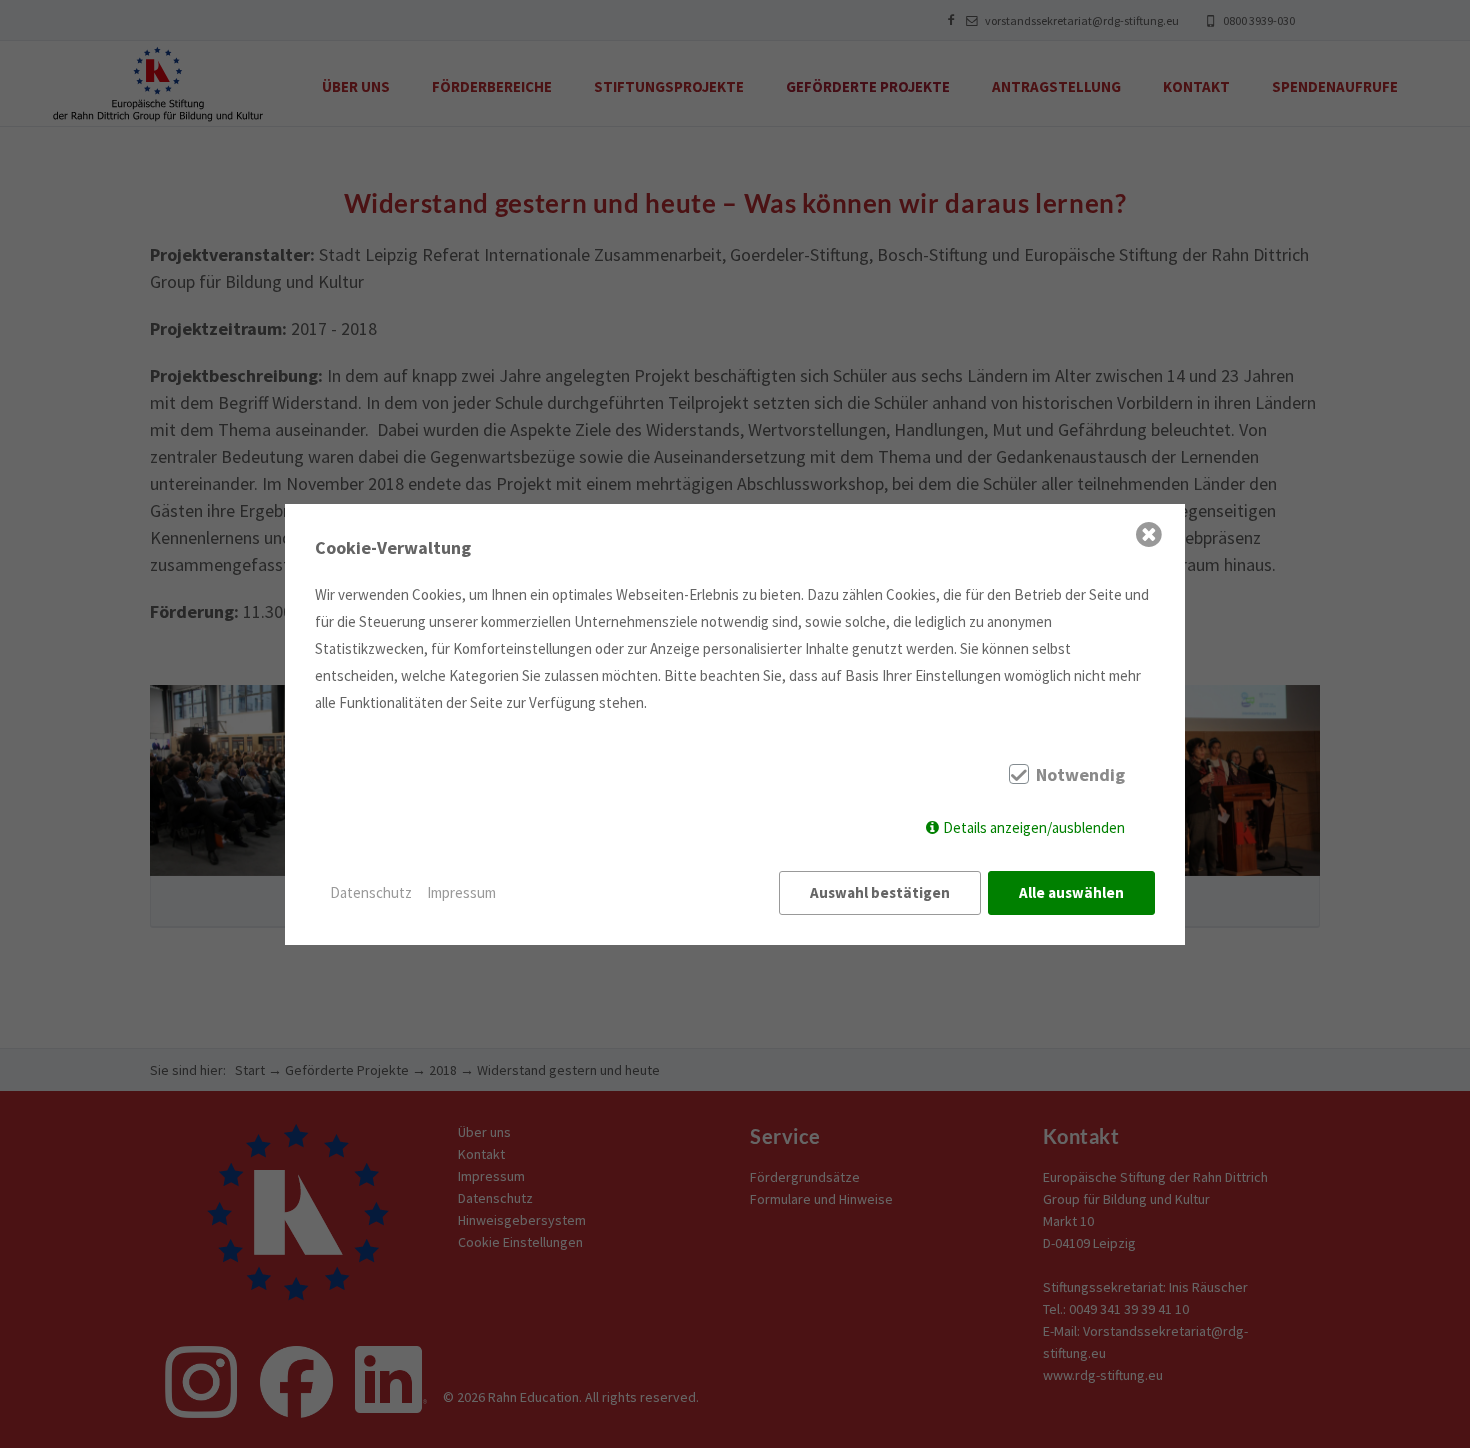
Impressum (461, 892)
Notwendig (1080, 775)
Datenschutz (371, 892)
